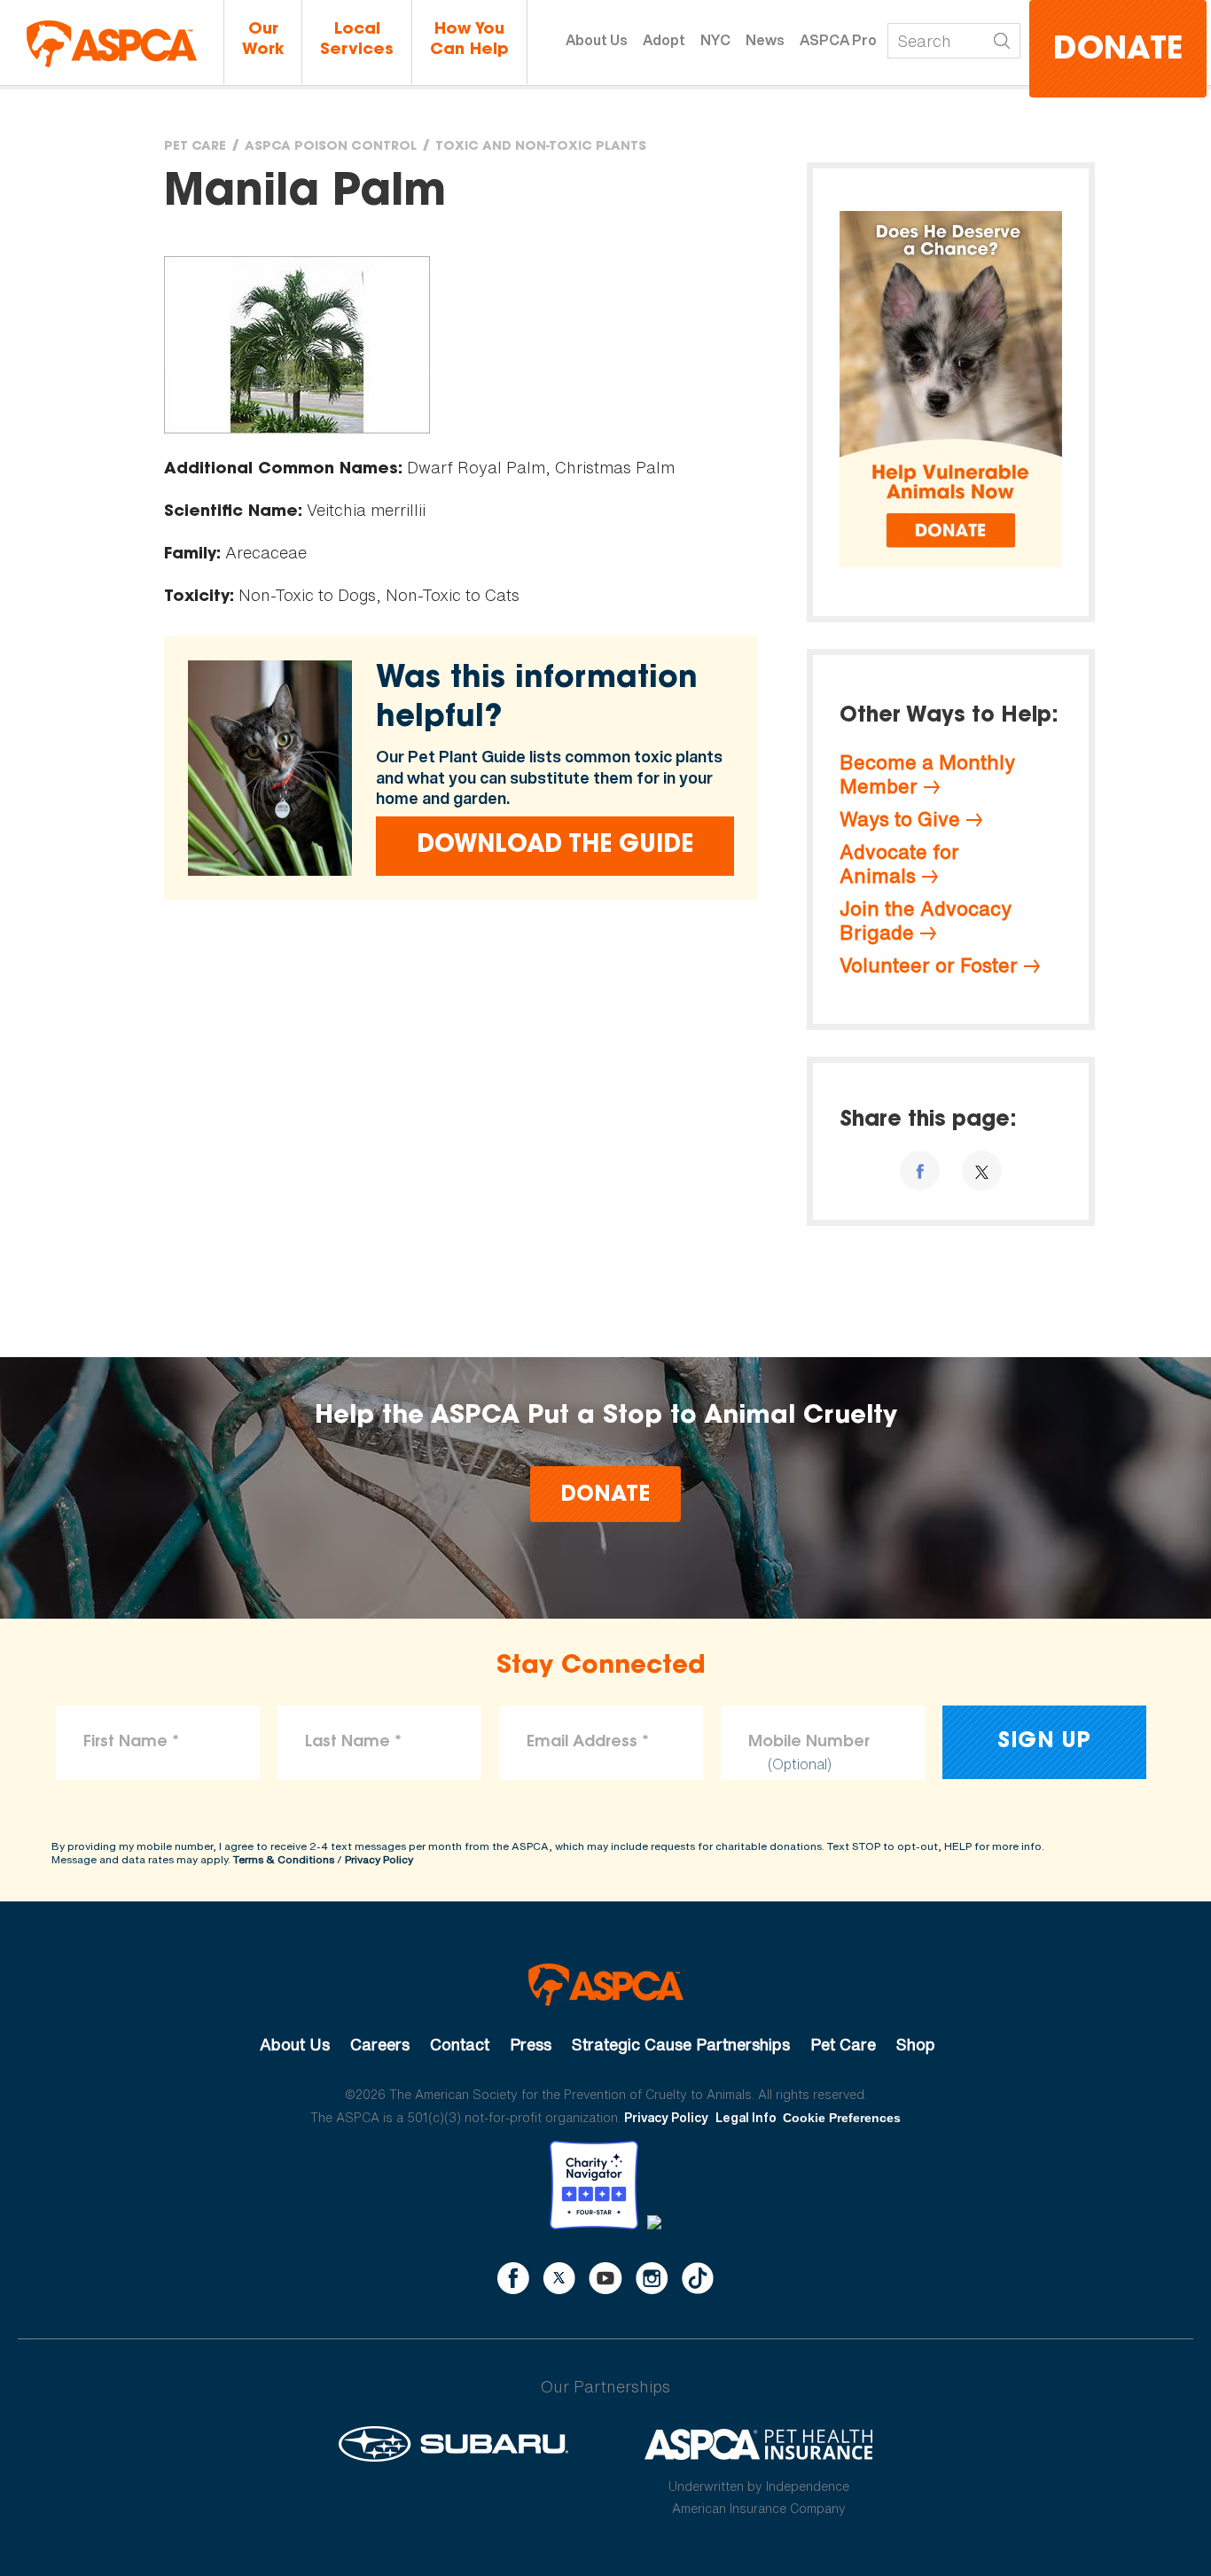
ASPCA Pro (838, 40)
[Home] (112, 44)
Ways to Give (900, 819)
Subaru (453, 2444)
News (765, 40)
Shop (916, 2044)
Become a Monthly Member (927, 774)
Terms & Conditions (284, 1859)
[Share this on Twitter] (982, 1171)
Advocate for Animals (899, 864)
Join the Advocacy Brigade (926, 921)
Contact (460, 2044)
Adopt (664, 40)
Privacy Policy (379, 1859)
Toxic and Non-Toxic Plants (541, 147)
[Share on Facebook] (920, 1171)
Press (531, 2044)
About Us (597, 40)
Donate (1118, 51)
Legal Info (746, 2117)
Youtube (605, 2278)
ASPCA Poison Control (331, 147)
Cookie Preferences (842, 2118)
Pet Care (195, 147)
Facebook (513, 2278)
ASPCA (606, 1985)
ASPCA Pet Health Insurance (759, 2444)
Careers (380, 2044)
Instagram (652, 2278)
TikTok (698, 2278)
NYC (715, 40)
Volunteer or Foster (929, 965)
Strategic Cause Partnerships (681, 2044)
